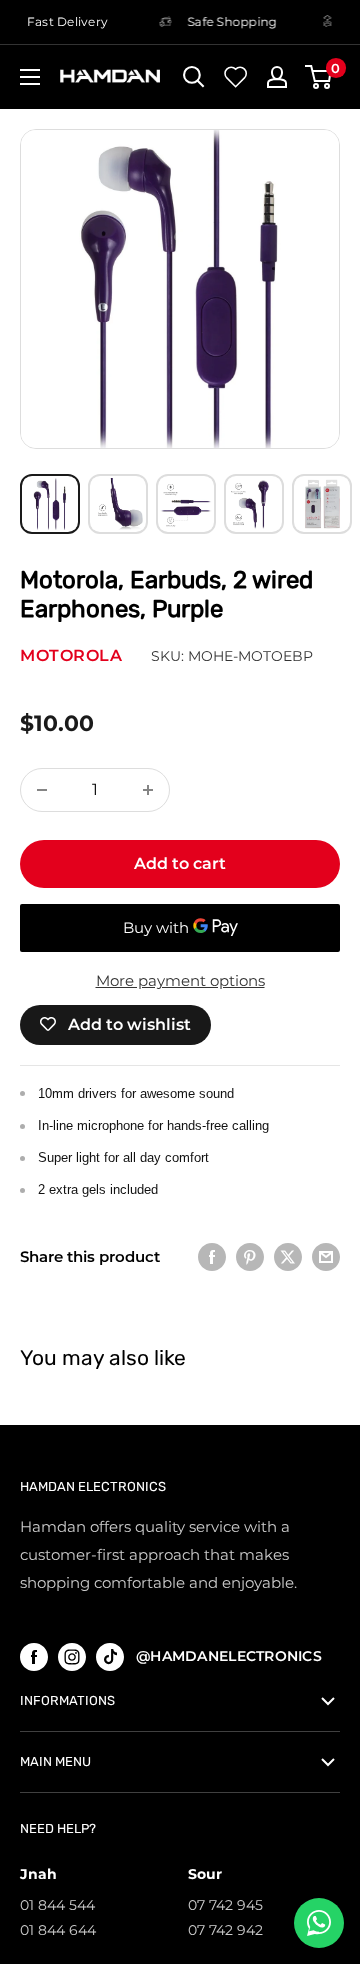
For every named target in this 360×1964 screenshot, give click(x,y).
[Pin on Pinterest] (250, 1256)
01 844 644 (58, 1930)
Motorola (71, 655)
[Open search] (194, 77)
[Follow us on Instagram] (72, 1656)
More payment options (180, 980)
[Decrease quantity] (42, 790)
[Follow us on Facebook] (34, 1656)
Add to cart (180, 863)
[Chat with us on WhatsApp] (319, 1923)
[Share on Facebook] (212, 1256)
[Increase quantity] (148, 790)
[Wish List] (236, 77)
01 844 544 (57, 1905)
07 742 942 (225, 1930)
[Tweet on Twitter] (288, 1256)
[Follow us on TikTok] (110, 1656)
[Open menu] (30, 77)
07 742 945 (225, 1905)
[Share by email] (326, 1256)
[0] (319, 77)
